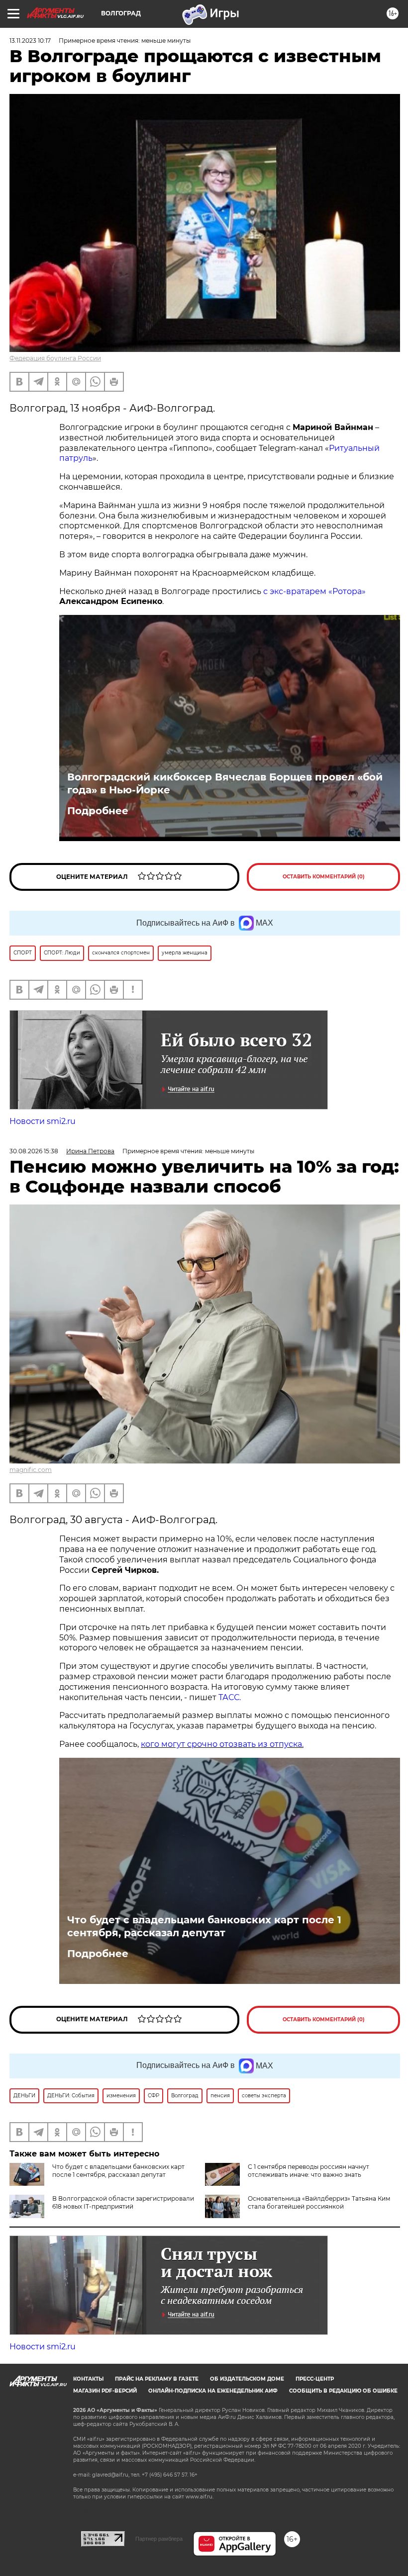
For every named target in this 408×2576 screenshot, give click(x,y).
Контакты (88, 2379)
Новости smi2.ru (43, 1121)
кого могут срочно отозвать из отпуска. (222, 1744)
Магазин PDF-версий (105, 2391)
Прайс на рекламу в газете (157, 2379)
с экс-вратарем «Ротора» (314, 591)
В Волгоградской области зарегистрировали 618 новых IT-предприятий (123, 2202)
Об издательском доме (247, 2379)
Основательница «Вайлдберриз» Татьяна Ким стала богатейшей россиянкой (319, 2202)
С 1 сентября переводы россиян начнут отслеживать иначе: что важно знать (308, 2171)
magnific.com (31, 1470)
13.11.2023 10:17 (30, 41)
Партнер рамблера (159, 2539)
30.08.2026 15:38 (34, 1151)
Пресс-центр (315, 2379)
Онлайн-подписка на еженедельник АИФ (213, 2391)
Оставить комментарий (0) (324, 877)
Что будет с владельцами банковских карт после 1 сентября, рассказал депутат (204, 1926)
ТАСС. (230, 1697)
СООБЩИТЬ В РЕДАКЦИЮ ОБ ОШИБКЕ (343, 2391)
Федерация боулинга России (55, 358)
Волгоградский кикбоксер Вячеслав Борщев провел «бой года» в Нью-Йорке (225, 783)
